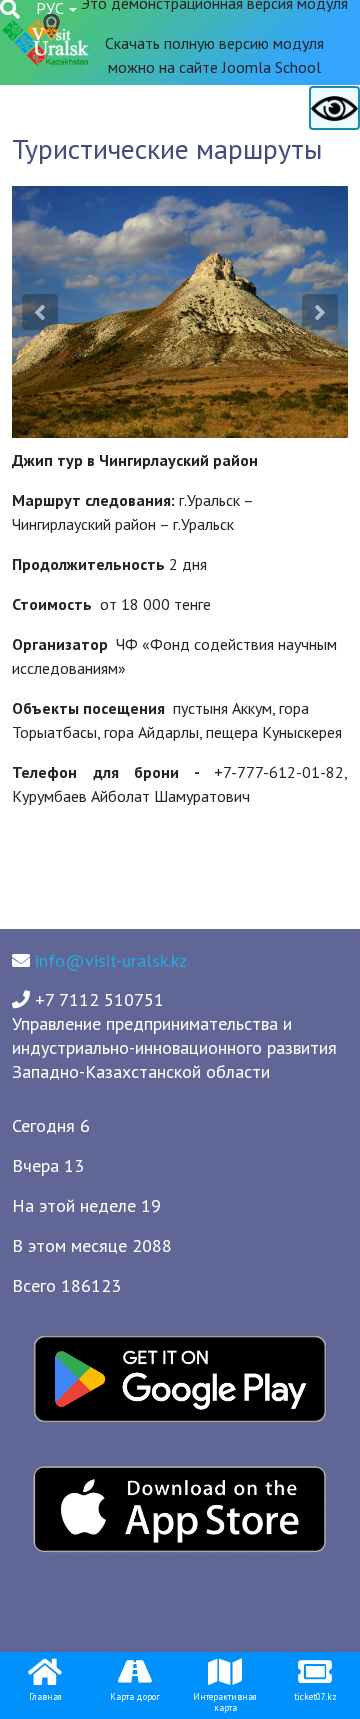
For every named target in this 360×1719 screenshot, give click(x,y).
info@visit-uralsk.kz (111, 960)
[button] (40, 312)
